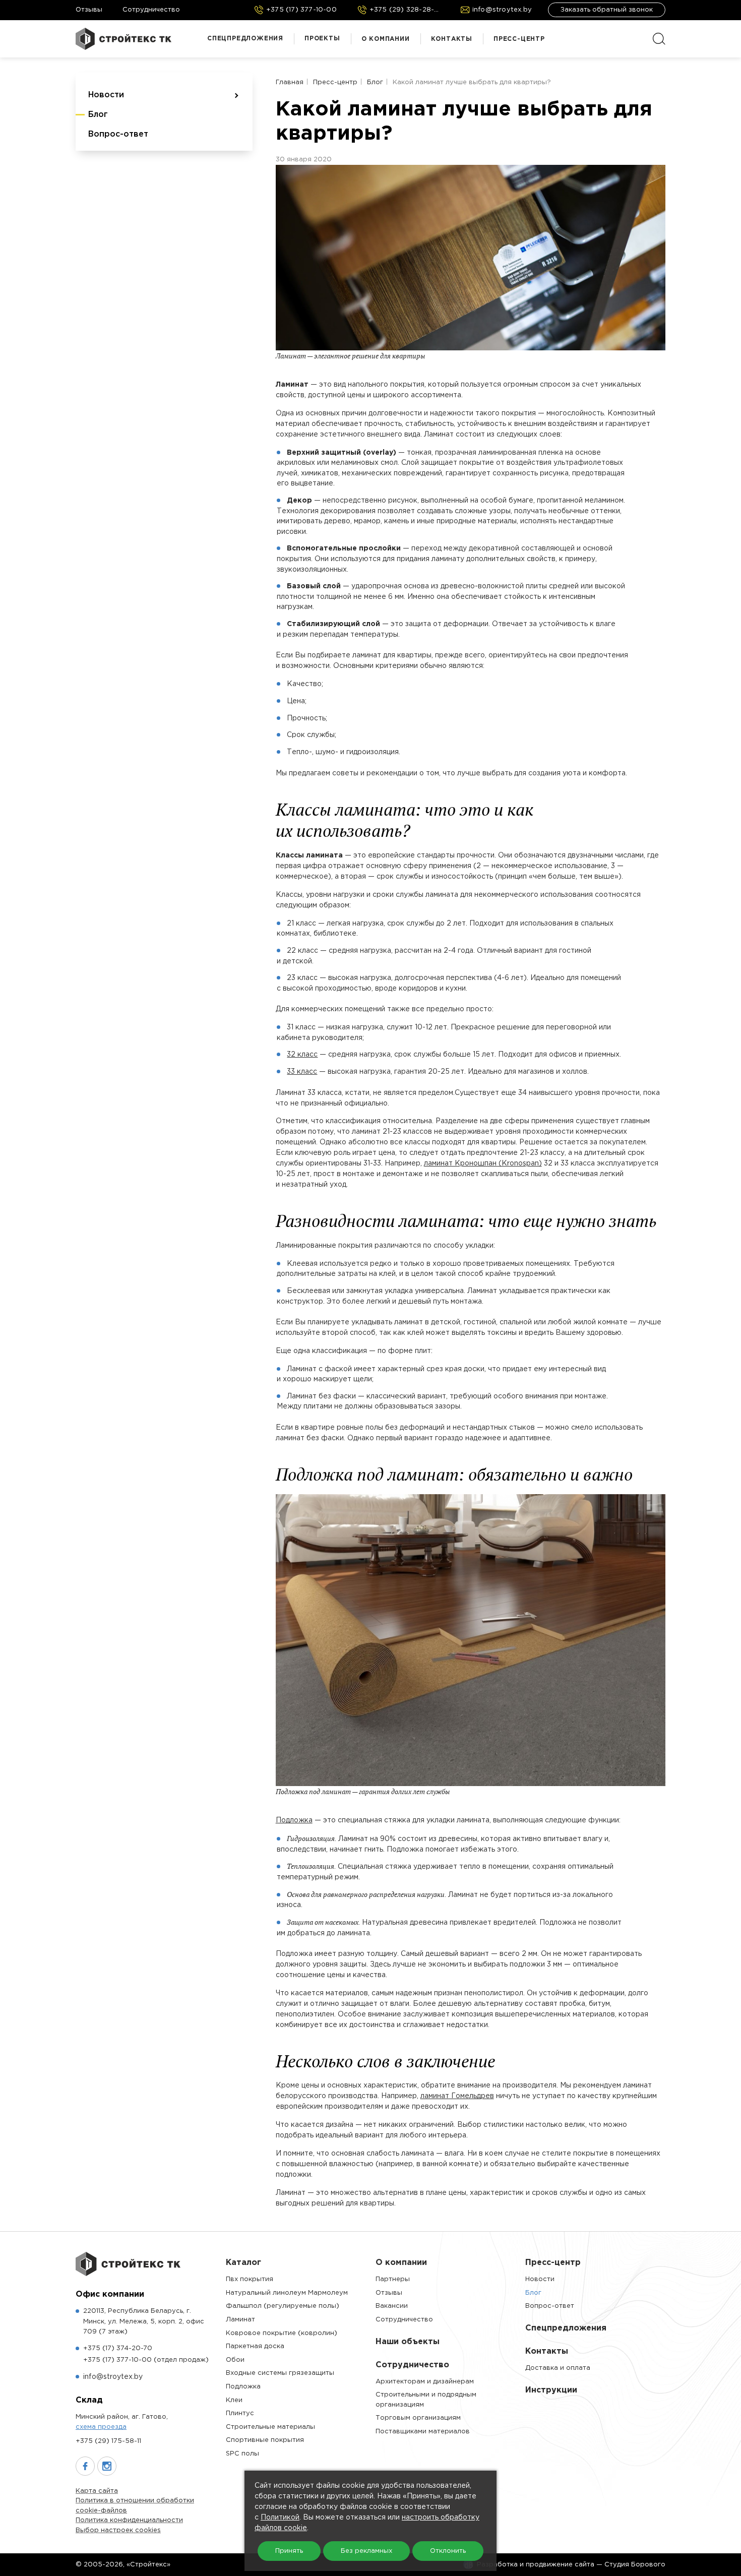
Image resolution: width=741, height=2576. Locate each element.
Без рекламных (366, 2551)
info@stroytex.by (113, 2377)
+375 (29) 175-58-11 (108, 2441)
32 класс (302, 1055)
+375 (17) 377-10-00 (146, 2360)
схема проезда (101, 2427)
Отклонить (448, 2551)
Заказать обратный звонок (607, 10)
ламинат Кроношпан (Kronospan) (483, 1163)
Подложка (294, 1820)
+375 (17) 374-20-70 (118, 2348)
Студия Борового (635, 2565)
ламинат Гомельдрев (457, 2096)
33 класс (302, 1072)
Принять (289, 2551)
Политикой (280, 2518)
